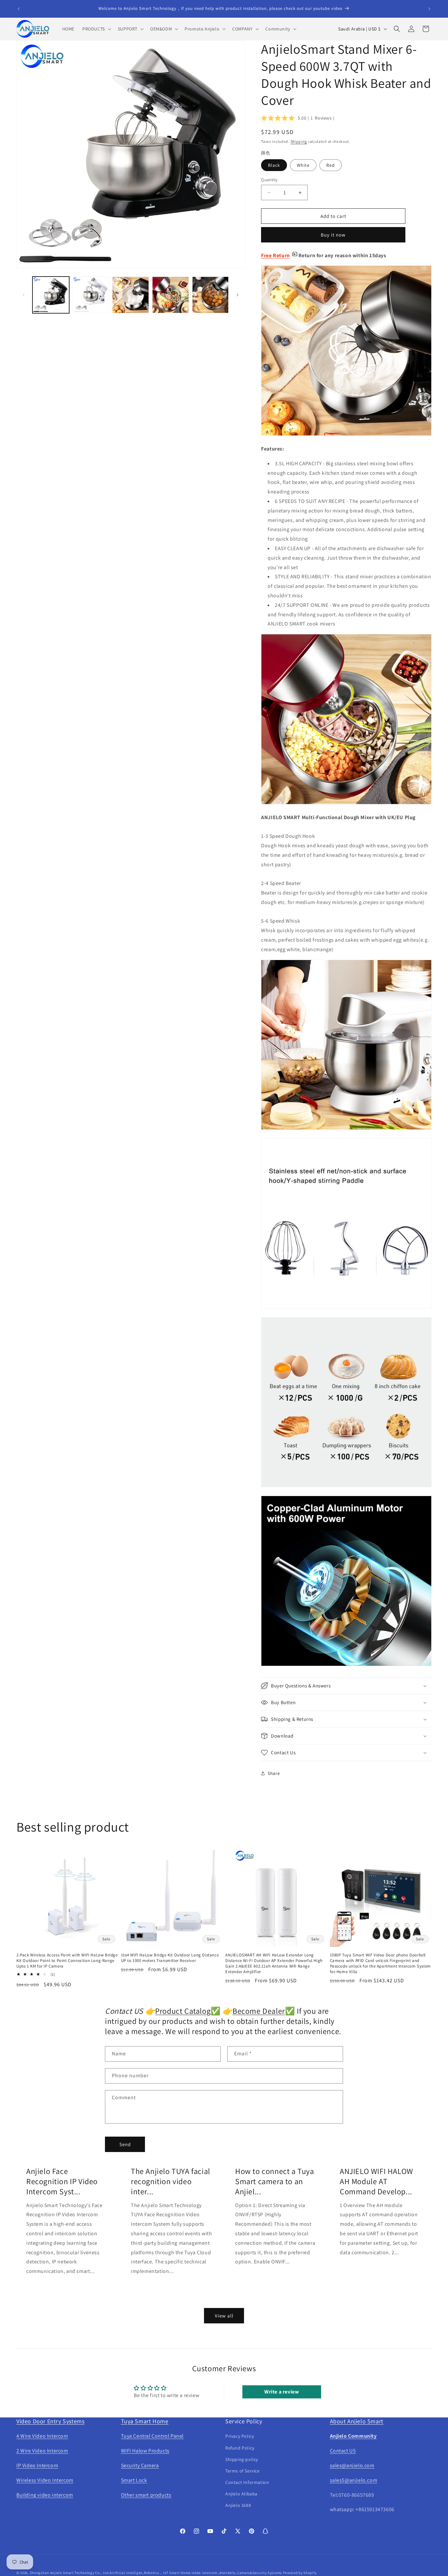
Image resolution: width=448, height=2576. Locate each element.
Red (331, 165)
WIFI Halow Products (145, 2451)
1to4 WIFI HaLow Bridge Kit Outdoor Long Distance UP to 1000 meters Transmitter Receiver (170, 1958)
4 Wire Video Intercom (42, 2436)
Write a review (282, 2392)
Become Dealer (259, 2011)
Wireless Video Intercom (45, 2480)
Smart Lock (134, 2480)
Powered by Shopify (300, 2573)
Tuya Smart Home (145, 2421)
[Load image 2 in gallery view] (91, 295)
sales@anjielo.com (352, 2465)
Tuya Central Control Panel (153, 2436)
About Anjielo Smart (357, 2421)
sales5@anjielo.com (354, 2480)
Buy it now (333, 235)
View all (224, 2316)
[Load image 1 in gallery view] (51, 295)
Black (274, 165)
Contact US (343, 2451)
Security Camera (140, 2465)
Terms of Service (243, 2471)
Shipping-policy (242, 2459)
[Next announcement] (429, 9)
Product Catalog (183, 2011)
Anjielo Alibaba (241, 2494)
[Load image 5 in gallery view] (211, 295)
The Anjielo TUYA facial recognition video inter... (171, 2181)
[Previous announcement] (19, 9)
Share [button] (274, 1773)
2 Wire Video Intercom (42, 2451)
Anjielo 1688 (238, 2505)
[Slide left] (24, 295)
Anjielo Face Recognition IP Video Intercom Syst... (62, 2181)
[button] (96, 29)
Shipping (299, 141)
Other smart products (146, 2495)
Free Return (275, 255)
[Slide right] (237, 295)
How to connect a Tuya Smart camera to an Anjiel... (275, 2181)
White (303, 165)
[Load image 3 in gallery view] (131, 295)
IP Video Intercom (37, 2465)
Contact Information (247, 2482)
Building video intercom (45, 2495)
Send (125, 2144)
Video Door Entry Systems (50, 2421)
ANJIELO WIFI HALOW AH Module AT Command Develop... (377, 2181)
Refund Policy (240, 2448)
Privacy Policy (240, 2436)
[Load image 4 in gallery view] (171, 295)
